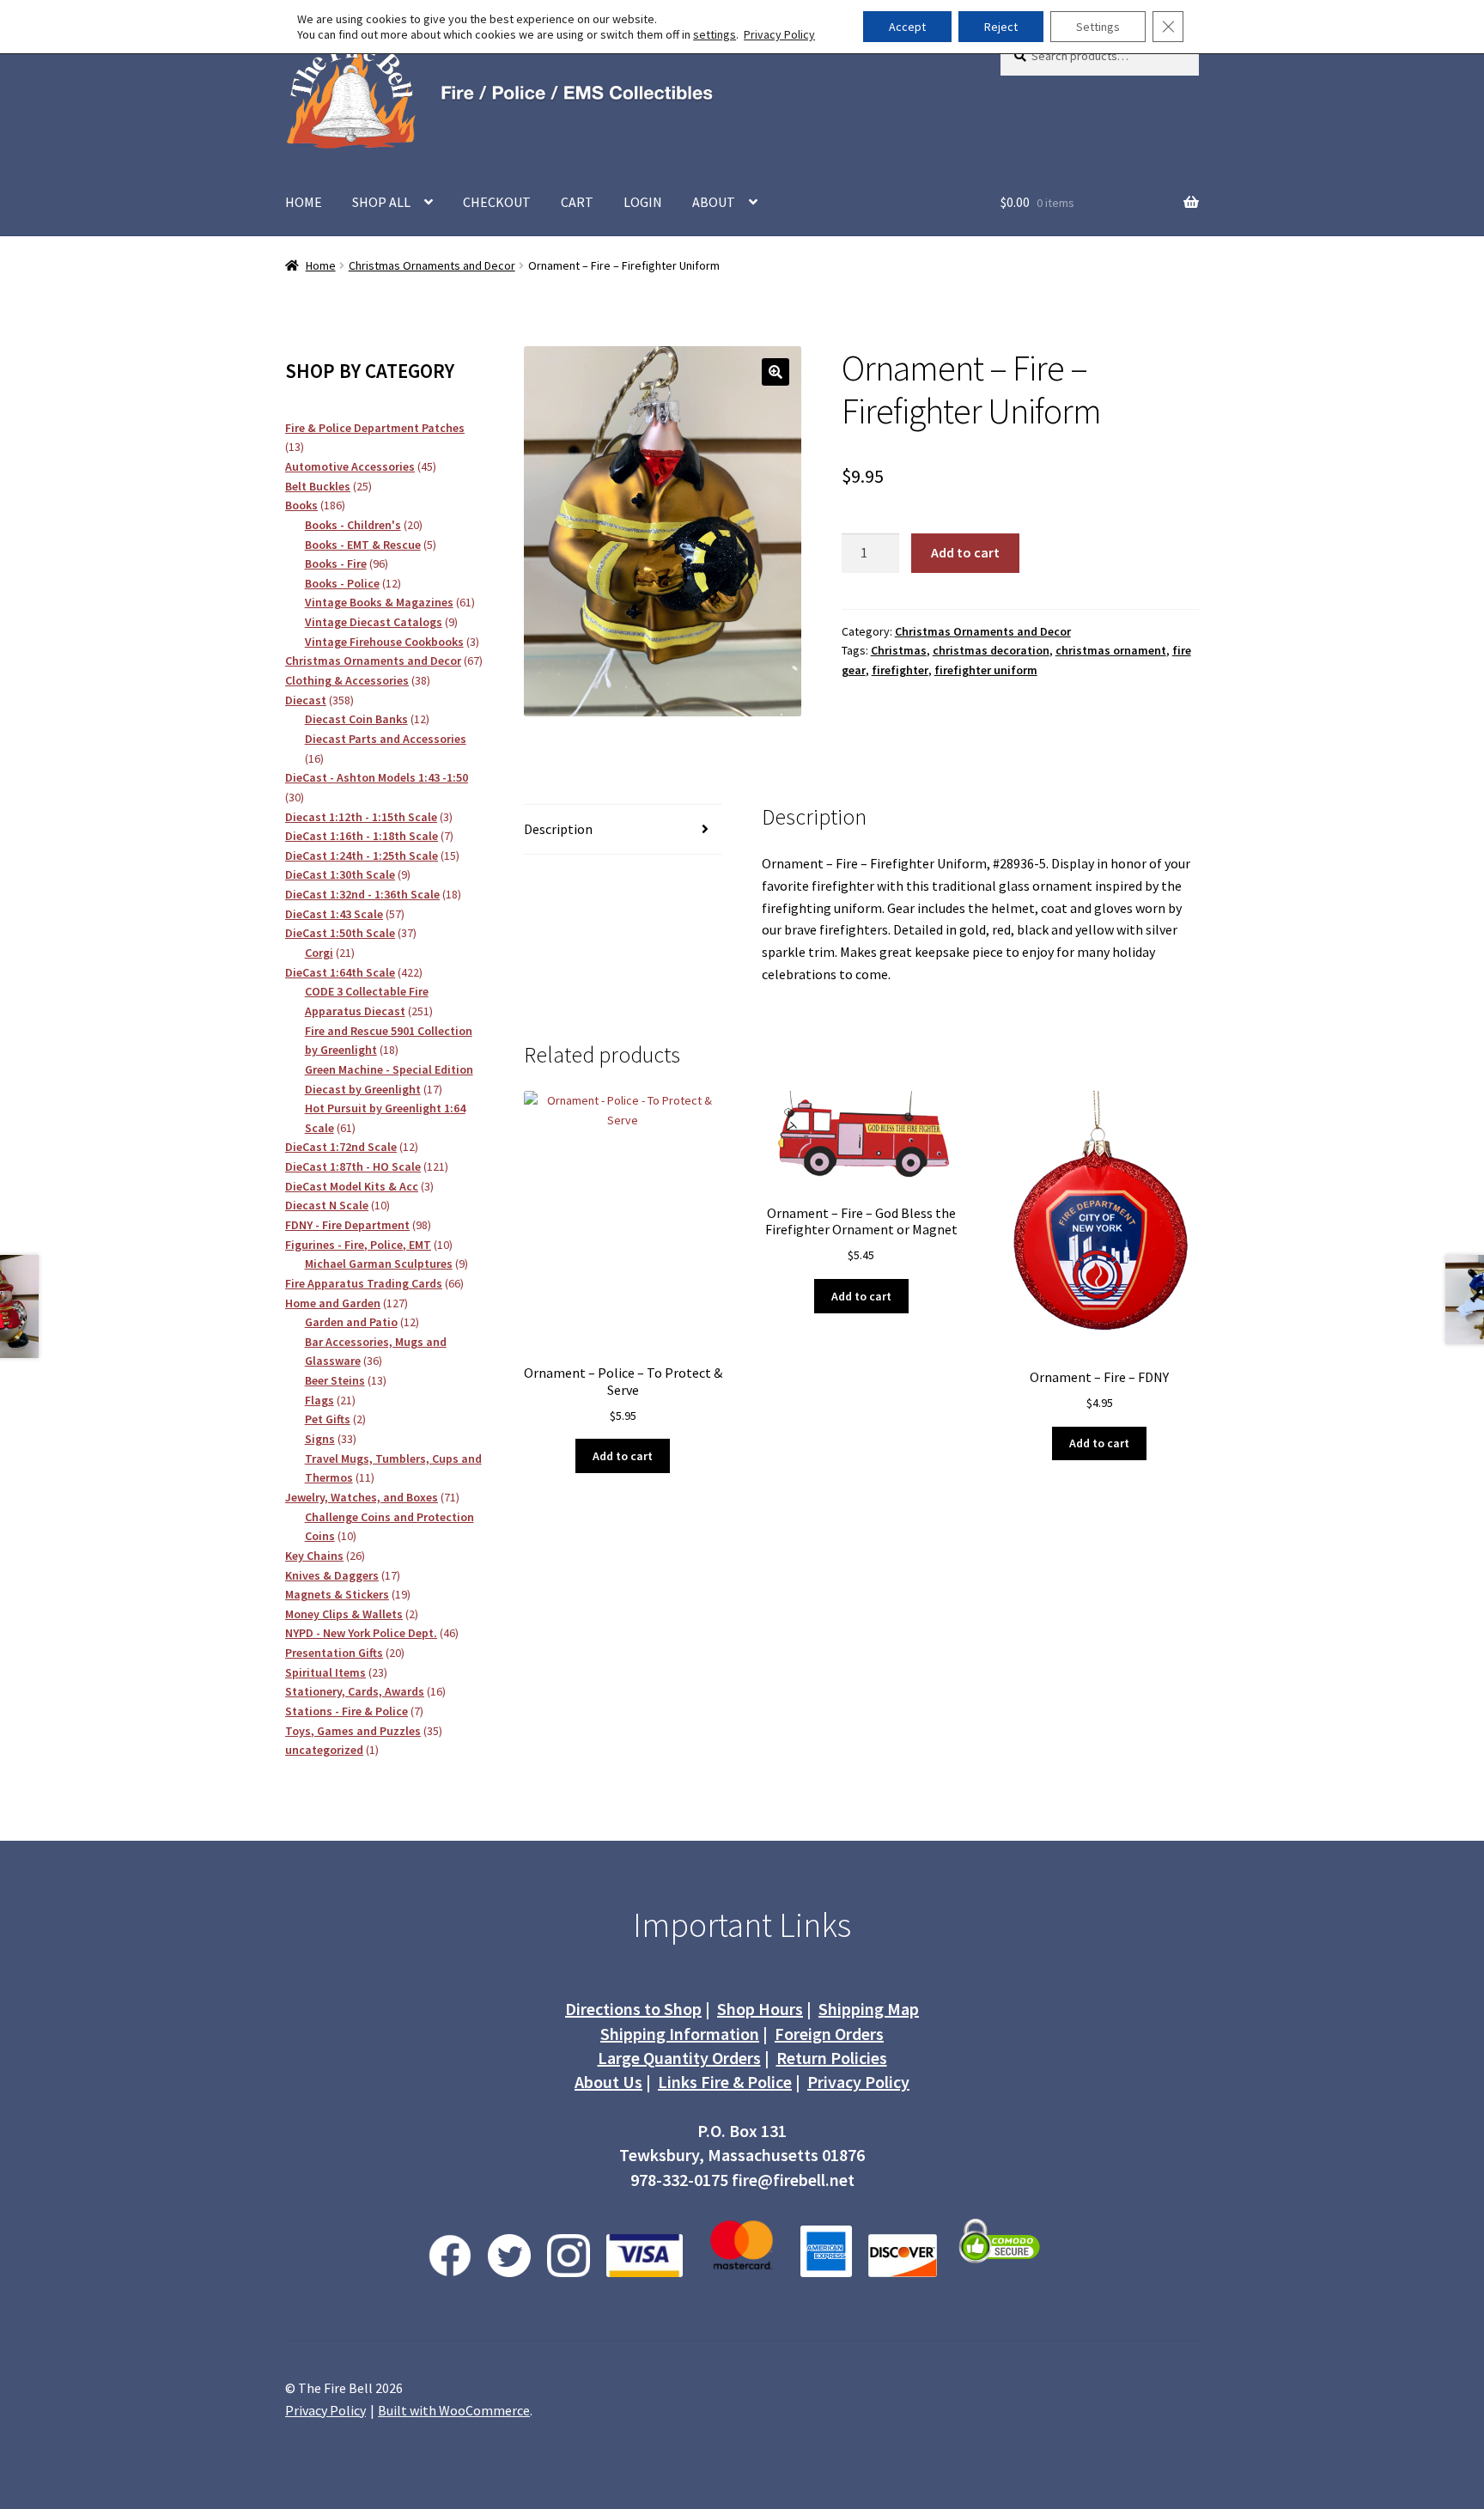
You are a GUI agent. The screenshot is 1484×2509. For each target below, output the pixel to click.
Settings (1098, 27)
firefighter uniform (986, 670)
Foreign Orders (829, 2034)
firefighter (900, 670)
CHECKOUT (497, 202)
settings (715, 34)
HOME (304, 202)
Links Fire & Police (725, 2082)
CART (577, 202)
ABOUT (714, 202)
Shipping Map (869, 2009)
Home (321, 265)
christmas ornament (1111, 650)
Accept (907, 27)
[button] (775, 372)
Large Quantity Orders (679, 2058)
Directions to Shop (633, 2009)
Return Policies (832, 2058)
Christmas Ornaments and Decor (432, 265)
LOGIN (643, 202)
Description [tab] (558, 829)
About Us (608, 2082)
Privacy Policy (858, 2082)
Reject (1001, 27)
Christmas (899, 650)
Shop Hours (760, 2009)
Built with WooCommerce (454, 2410)
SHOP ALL (381, 202)
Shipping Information (680, 2034)
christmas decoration (991, 650)
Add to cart (965, 552)
